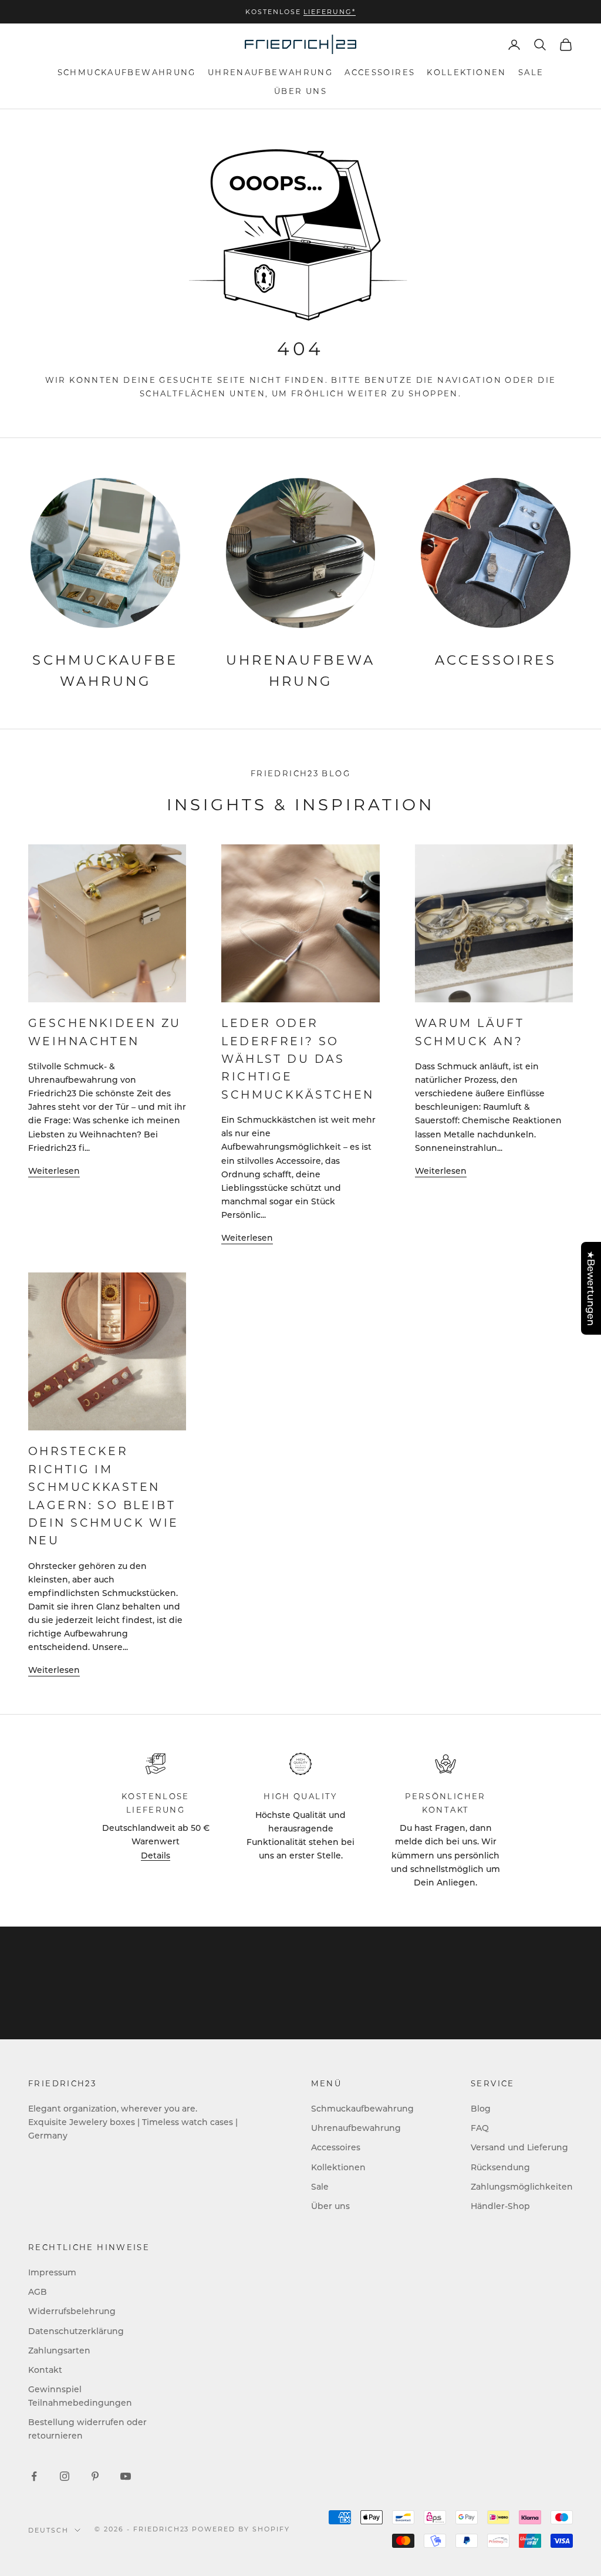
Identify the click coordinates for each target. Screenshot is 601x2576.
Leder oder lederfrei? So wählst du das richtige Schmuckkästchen (298, 1058)
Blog (481, 2108)
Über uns (300, 91)
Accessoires (380, 72)
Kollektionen (467, 72)
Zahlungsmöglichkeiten (522, 2186)
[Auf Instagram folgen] (65, 2476)
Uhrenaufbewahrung (270, 72)
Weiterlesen (54, 1171)
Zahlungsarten (59, 2350)
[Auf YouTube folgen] (126, 2476)
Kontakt (45, 2370)
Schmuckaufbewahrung (127, 72)
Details (156, 1855)
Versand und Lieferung (519, 2147)
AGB (38, 2292)
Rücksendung (500, 2167)
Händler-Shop (500, 2206)
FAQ (480, 2128)
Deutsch (48, 2530)
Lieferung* (330, 12)
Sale (531, 72)
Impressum (52, 2272)
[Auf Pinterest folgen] (95, 2476)
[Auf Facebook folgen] (34, 2476)
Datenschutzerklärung (76, 2331)
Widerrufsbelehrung (72, 2311)
